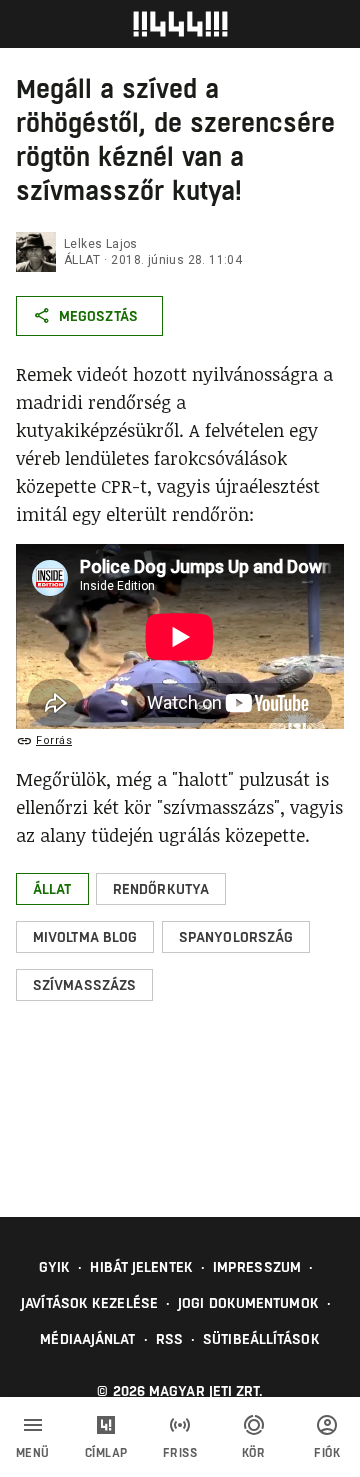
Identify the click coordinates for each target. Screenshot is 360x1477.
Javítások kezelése (89, 1303)
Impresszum (257, 1267)
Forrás (54, 740)
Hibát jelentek (141, 1267)
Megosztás (98, 316)
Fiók (327, 1453)
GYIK (54, 1267)
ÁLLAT (82, 260)
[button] (52, 889)
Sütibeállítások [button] (261, 1339)
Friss (180, 1453)
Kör (254, 1453)
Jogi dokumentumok (248, 1303)
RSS (169, 1339)
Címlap (106, 1453)
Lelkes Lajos (101, 244)
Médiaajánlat (87, 1339)
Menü (33, 1453)
